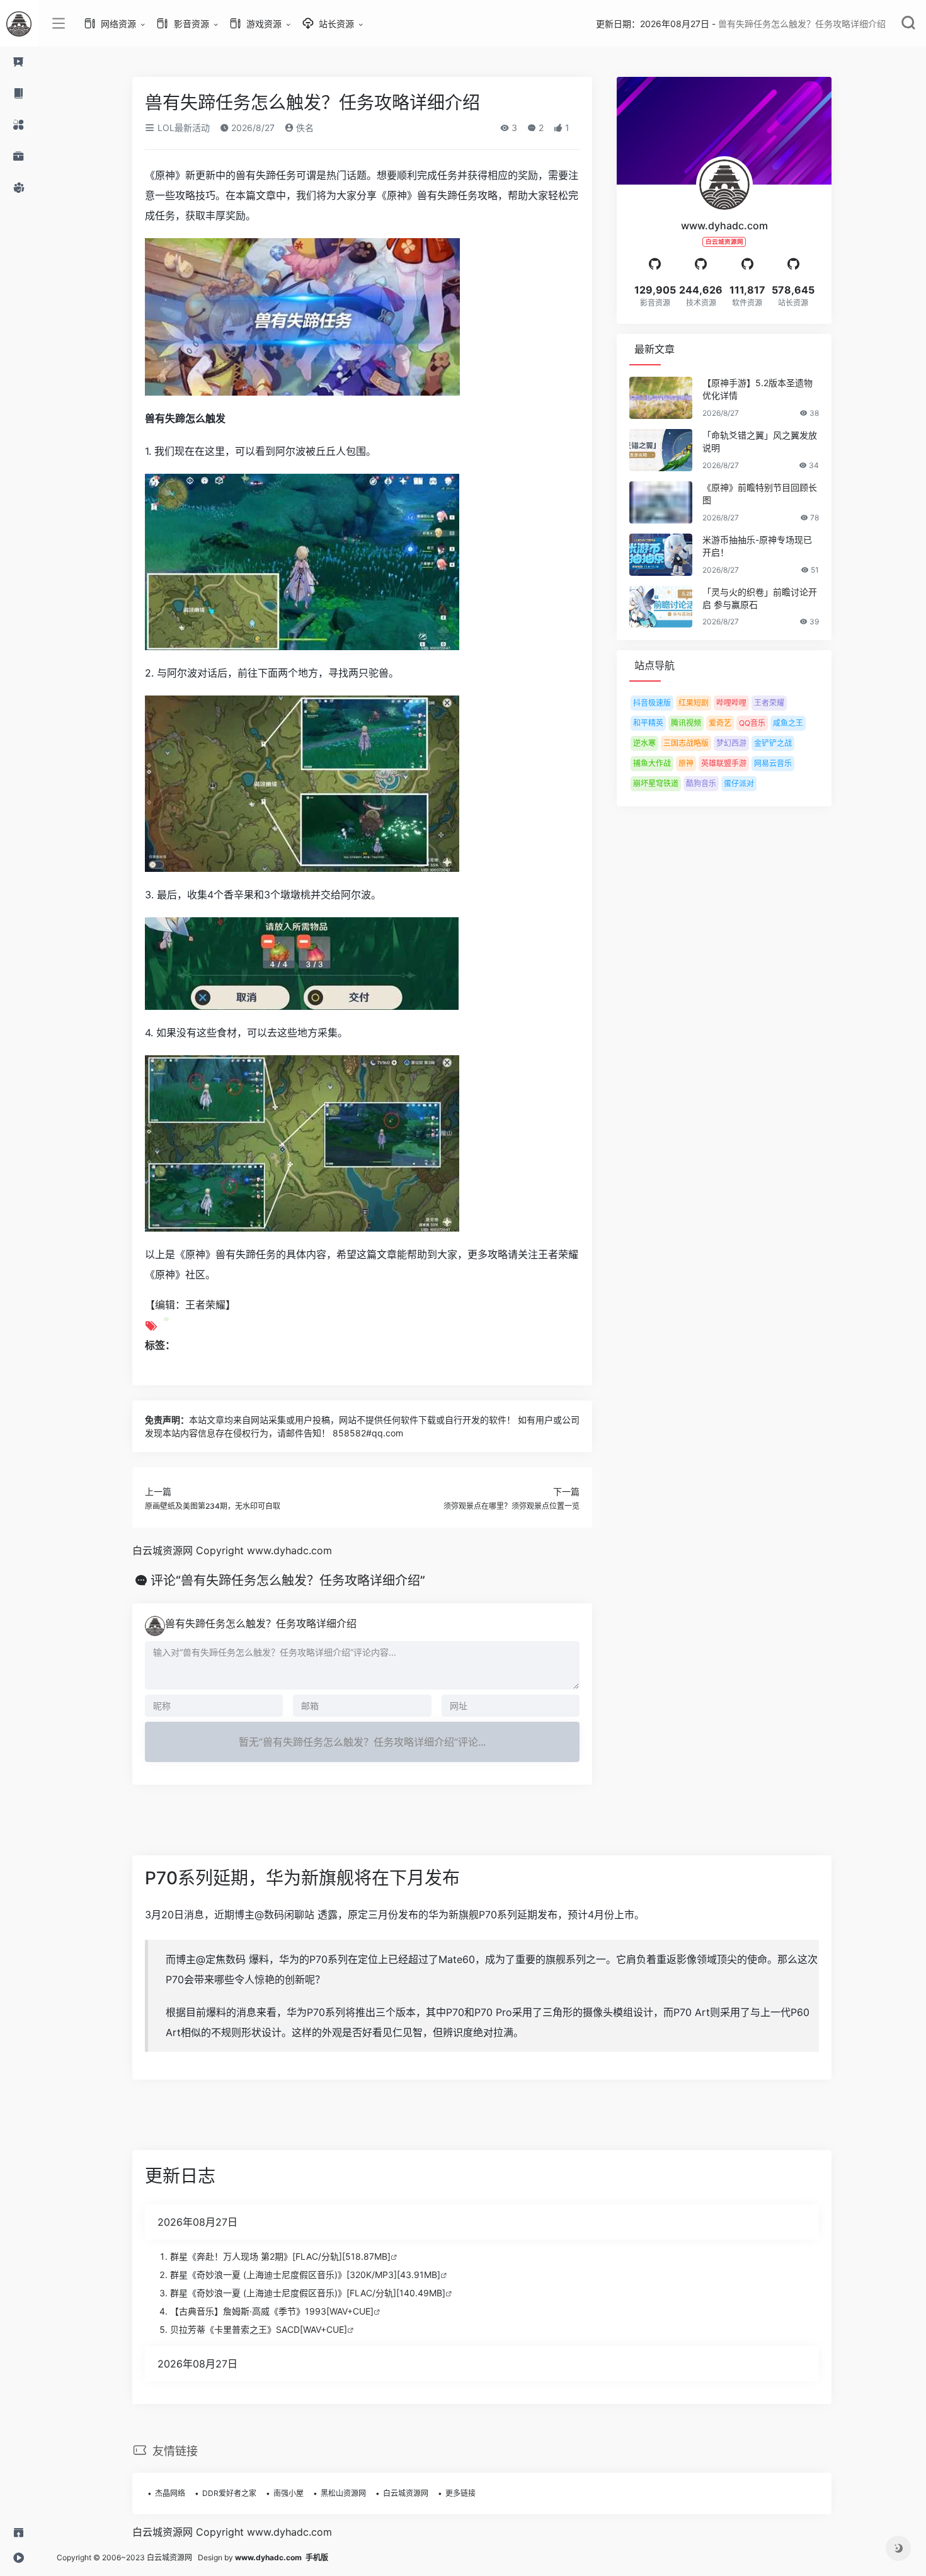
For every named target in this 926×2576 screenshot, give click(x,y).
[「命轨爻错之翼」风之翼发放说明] (661, 450)
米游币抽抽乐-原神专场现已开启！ (757, 546)
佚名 (304, 128)
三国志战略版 (686, 743)
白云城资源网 (406, 2493)
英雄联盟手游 (724, 763)
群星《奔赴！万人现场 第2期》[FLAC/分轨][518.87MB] (280, 2256)
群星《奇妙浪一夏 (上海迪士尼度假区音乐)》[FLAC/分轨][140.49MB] (308, 2293)
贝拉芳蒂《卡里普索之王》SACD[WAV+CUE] (259, 2329)
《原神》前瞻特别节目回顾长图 (760, 494)
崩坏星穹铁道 (656, 783)
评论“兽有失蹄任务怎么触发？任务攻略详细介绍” (288, 1581)
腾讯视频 (686, 723)
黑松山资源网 (343, 2493)
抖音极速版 (652, 703)
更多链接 (460, 2493)
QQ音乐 (752, 723)
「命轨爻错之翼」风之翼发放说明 (760, 441)
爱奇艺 (720, 723)
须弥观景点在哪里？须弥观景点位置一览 (512, 1506)
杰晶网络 (170, 2493)
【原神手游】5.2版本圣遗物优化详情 (757, 389)
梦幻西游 (731, 743)
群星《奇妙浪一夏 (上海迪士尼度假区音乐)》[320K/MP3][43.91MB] (305, 2275)
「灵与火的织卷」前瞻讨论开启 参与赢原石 (760, 598)
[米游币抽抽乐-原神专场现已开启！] (661, 555)
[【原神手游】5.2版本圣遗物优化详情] (661, 398)
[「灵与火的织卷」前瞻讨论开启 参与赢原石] (661, 607)
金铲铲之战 (773, 743)
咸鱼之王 (788, 723)
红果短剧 (694, 703)
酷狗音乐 (701, 783)
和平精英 (648, 723)
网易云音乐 (773, 763)
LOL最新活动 (182, 128)
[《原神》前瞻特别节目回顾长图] (661, 502)
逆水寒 (644, 743)
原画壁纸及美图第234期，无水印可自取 (213, 1506)
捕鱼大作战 (652, 763)
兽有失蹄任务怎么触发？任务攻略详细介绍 (261, 1623)
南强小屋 (289, 2493)
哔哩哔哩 (731, 703)
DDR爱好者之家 (229, 2493)
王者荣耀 (769, 703)
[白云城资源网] (19, 23)
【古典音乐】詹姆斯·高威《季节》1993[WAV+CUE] (272, 2311)
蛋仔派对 (739, 783)
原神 (686, 763)
